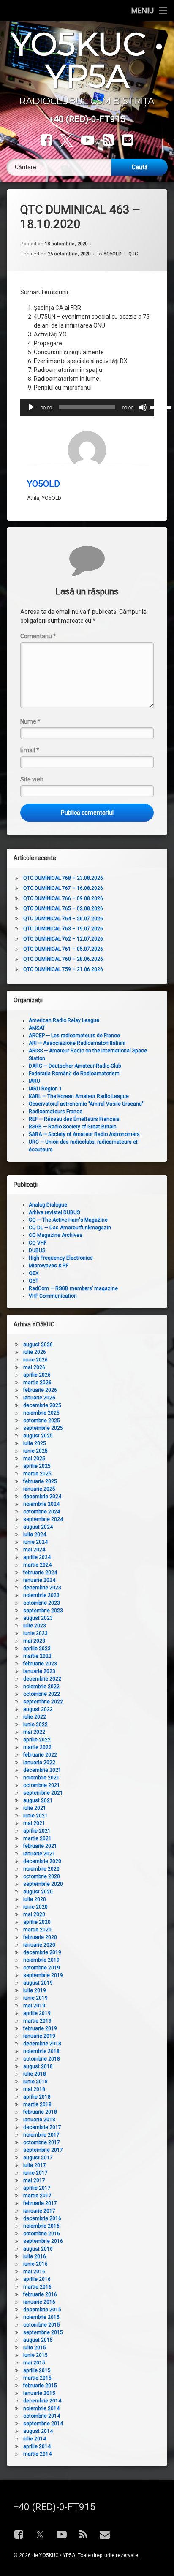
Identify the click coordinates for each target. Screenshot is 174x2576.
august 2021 (38, 1800)
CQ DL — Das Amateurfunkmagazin (70, 1228)
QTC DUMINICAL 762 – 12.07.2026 (63, 939)
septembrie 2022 (43, 1702)
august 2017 (38, 2158)
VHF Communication (53, 1296)
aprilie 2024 (37, 1557)
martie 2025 (37, 1474)
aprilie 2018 (37, 2097)
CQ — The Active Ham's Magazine (68, 1220)
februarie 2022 (40, 1755)
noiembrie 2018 (41, 2051)
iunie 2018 (35, 2082)
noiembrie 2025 (41, 1413)
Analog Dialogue (48, 1205)
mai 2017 (34, 2180)
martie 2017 (37, 2196)
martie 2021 (37, 1838)
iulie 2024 (35, 1535)
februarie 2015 (40, 2386)
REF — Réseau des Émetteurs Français (74, 1119)
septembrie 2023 (43, 1611)
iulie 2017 (35, 2165)
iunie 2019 (35, 1998)
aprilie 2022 (37, 1740)
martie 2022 (37, 1747)
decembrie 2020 (42, 1861)
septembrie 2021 (43, 1793)
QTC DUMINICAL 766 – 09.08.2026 (63, 898)
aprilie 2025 (37, 1466)
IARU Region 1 (45, 1089)
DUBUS (37, 1250)
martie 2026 (37, 1383)
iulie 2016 (35, 2256)
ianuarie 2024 (39, 1580)
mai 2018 (34, 2089)
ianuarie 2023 (39, 1671)
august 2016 (38, 2249)
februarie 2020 (40, 1937)
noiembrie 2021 (41, 1778)
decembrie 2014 (42, 2401)
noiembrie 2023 (41, 1595)
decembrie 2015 (42, 2310)
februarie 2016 (40, 2294)
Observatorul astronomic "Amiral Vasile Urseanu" (86, 1104)
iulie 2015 (35, 2348)
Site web (32, 779)
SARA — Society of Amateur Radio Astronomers (84, 1134)
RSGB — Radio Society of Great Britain (73, 1127)
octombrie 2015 (42, 2325)
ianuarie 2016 (39, 2302)
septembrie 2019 (43, 1975)
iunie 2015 (35, 2355)
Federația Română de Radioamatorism (74, 1074)
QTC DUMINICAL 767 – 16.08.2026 (63, 888)
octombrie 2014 (42, 2416)
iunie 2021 (35, 1816)
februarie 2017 (40, 2203)
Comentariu (38, 636)
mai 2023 (34, 1641)
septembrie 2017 (43, 2150)
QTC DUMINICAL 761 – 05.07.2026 (63, 949)
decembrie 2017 (42, 2127)
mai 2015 (34, 2363)
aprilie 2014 (37, 2446)
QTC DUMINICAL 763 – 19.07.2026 (63, 929)
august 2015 (38, 2340)
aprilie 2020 (37, 1922)
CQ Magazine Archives (56, 1235)
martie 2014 (37, 2454)
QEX (34, 1273)
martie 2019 (37, 2021)
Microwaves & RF (49, 1266)
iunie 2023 (35, 1633)
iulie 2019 (35, 1990)
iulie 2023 (35, 1626)
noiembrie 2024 (41, 1504)
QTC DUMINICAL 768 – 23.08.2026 (63, 878)
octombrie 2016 (42, 2234)
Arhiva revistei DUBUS (54, 1212)
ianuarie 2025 (39, 1489)
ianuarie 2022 (39, 1763)
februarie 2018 (40, 2112)
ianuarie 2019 (39, 2036)
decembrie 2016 (42, 2218)
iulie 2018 (35, 2074)
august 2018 (38, 2066)
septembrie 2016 (43, 2241)
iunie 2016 (35, 2264)
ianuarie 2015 (39, 2393)
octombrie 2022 (42, 1694)
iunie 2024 (35, 1542)
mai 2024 (34, 1550)
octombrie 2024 (42, 1512)
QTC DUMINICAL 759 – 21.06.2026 (63, 969)
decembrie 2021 (42, 1770)
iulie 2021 (35, 1808)
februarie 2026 (40, 1390)
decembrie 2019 (42, 1952)
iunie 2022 (35, 1725)
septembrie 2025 (43, 1428)
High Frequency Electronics (61, 1258)
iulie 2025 (35, 1443)
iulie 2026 (35, 1352)
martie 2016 (37, 2287)
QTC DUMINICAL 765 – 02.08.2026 (63, 908)
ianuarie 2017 (39, 2211)
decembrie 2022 (42, 1679)
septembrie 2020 (43, 1884)
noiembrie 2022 (41, 1687)
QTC (133, 254)
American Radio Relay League (64, 1020)
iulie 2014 (35, 2439)
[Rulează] (31, 407)
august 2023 (38, 1618)
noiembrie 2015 (41, 2317)
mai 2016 (34, 2272)
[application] (87, 407)
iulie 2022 (35, 1717)
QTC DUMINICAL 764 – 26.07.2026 (63, 919)
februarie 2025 (40, 1481)
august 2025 (38, 1436)
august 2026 (38, 1345)
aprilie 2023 (37, 1649)
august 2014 (38, 2431)
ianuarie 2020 (39, 1945)
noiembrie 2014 (41, 2408)
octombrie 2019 (42, 1968)
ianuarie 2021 (39, 1854)
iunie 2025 (35, 1451)
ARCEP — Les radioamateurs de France (74, 1036)
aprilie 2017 (37, 2188)
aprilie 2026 (37, 1375)
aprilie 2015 (37, 2370)
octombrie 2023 (42, 1603)
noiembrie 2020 (41, 1869)
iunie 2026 (35, 1360)
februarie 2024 (40, 1573)
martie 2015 (37, 2378)
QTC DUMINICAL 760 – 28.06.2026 (63, 959)
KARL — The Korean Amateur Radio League (79, 1096)
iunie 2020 (35, 1907)
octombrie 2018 (42, 2059)
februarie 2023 (40, 1664)
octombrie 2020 (42, 1876)
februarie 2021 (40, 1846)
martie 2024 (37, 1565)
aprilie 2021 (37, 1831)
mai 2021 (34, 1823)
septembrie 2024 (43, 1519)
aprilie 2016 (37, 2279)
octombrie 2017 (42, 2142)
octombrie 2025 (42, 1421)
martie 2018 (37, 2104)
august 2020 (38, 1892)
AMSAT (37, 1028)
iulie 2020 (35, 1899)
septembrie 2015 (43, 2332)
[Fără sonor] (143, 407)
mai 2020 (34, 1914)
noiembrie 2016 (41, 2226)
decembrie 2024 (42, 1497)
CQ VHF (38, 1243)
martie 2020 (37, 1930)
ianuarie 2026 (39, 1398)
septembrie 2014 (43, 2424)
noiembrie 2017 (41, 2135)
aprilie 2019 (37, 2013)
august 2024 (38, 1527)
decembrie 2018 (42, 2044)
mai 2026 (34, 1367)
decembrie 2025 (42, 1405)
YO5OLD (113, 254)
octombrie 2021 (42, 1785)
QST (34, 1281)
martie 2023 (37, 1656)
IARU (34, 1081)
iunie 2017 (35, 2173)
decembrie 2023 (42, 1588)
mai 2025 (34, 1459)
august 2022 (38, 1709)
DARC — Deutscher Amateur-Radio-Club (75, 1066)
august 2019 (38, 1983)
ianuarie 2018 (39, 2120)
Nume (30, 721)
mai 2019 (34, 2006)
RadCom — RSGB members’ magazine (73, 1288)
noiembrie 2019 (41, 1960)
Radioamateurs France (56, 1112)
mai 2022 (34, 1732)
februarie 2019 (40, 2028)
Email (30, 750)
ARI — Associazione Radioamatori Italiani (77, 1043)
